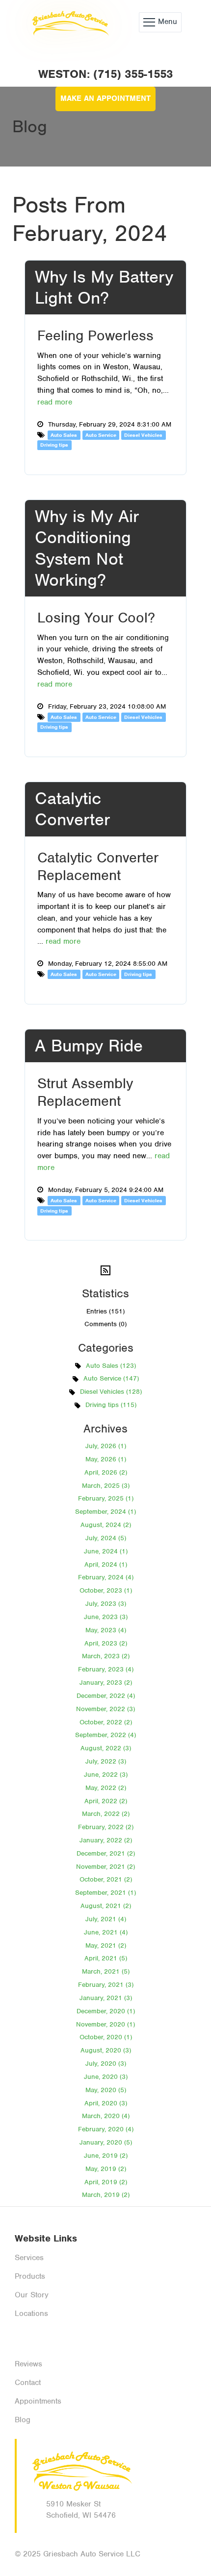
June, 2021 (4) (106, 1932)
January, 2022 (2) (106, 1840)
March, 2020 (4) (106, 2116)
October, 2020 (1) (106, 2037)
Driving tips (54, 445)
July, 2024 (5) (106, 1538)
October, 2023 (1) (106, 1590)
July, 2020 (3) (106, 2063)
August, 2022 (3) (106, 1748)
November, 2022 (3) (105, 1709)
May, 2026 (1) (106, 1459)
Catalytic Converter (73, 809)
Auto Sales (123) (111, 1366)
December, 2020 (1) (106, 2011)
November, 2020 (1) (105, 2024)
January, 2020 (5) (106, 2142)
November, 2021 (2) (105, 1867)
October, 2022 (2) (106, 1722)
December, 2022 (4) (106, 1696)
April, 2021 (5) (106, 1958)
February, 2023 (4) (106, 1669)
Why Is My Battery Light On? (104, 287)
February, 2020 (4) (106, 2129)
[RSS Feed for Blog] (105, 1270)
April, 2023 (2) (106, 1643)
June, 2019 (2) (106, 2156)
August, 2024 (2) (106, 1525)
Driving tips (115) (111, 1405)
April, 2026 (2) (106, 1472)
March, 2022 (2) (106, 1814)
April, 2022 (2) (106, 1801)
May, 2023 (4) (106, 1630)
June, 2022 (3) (106, 1775)
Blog (23, 2420)
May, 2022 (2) (106, 1788)
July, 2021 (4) (106, 1919)
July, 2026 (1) (106, 1446)
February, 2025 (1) (106, 1498)
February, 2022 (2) (106, 1827)
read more (55, 402)
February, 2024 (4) (106, 1577)
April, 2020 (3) (106, 2103)
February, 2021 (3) (106, 1985)
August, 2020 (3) (106, 2050)
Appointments (38, 2401)
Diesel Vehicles (143, 435)
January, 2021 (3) (106, 1998)
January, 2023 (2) (106, 1682)
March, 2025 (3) (106, 1486)
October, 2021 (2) (106, 1879)
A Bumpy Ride (89, 1046)
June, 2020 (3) (106, 2077)
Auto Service (101, 435)
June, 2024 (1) (106, 1551)
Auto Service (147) (111, 1378)
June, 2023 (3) (106, 1617)
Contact (28, 2383)
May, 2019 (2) (106, 2169)
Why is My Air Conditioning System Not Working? (87, 548)
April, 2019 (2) (106, 2182)
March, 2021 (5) (106, 1971)
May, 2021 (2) (106, 1945)
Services (29, 2258)
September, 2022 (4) (105, 1735)
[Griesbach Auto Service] (69, 22)
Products (30, 2276)
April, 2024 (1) (106, 1564)
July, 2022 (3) (106, 1761)
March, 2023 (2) (106, 1656)
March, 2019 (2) (106, 2195)
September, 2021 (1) (105, 1893)
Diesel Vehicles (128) (111, 1392)
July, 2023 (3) (106, 1604)
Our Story (32, 2295)
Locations (31, 2314)
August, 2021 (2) (106, 1906)
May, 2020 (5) (106, 2090)
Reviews (28, 2364)
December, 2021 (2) (106, 1853)
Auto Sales (64, 435)
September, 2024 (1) (105, 1512)
